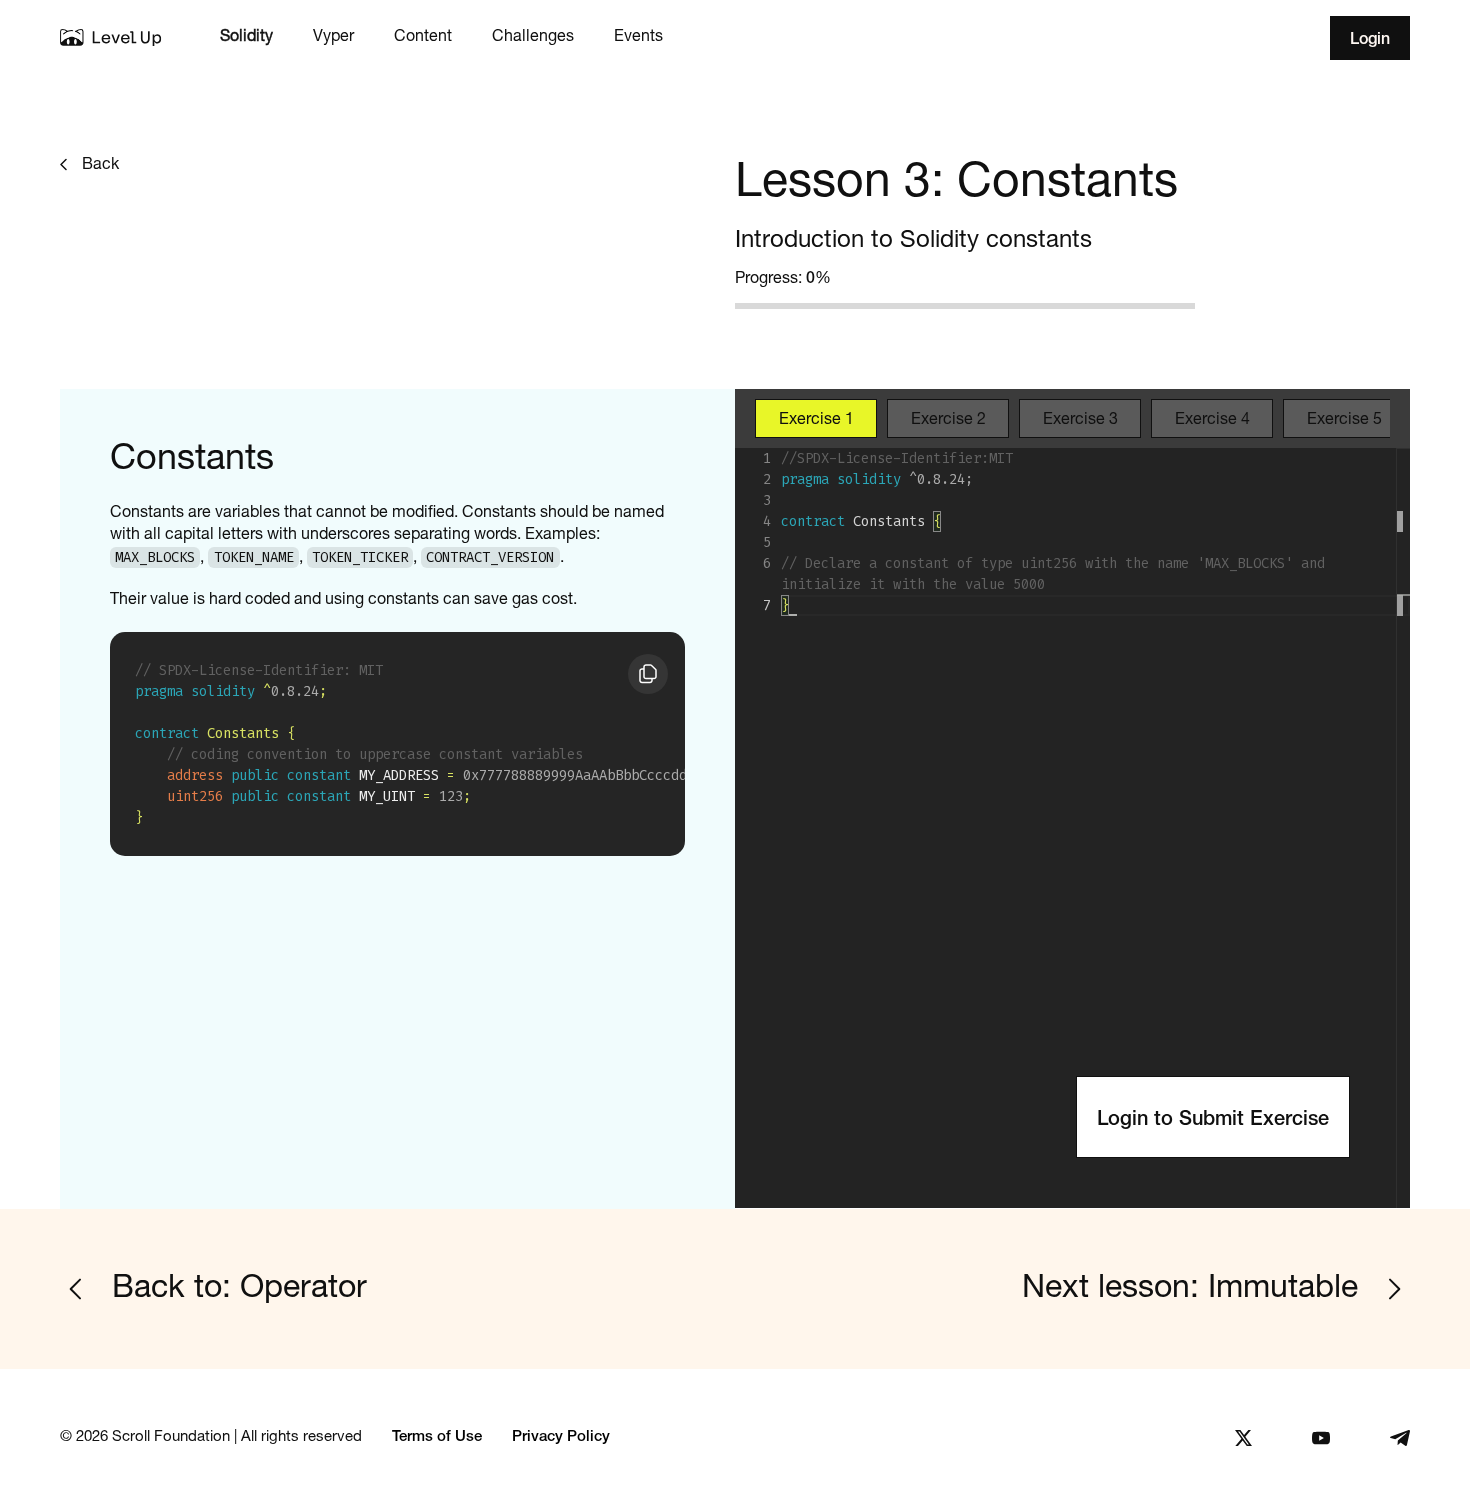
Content (423, 37)
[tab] (816, 418)
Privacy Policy (561, 1437)
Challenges (533, 37)
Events (638, 37)
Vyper (333, 37)
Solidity (246, 37)
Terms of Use (437, 1437)
